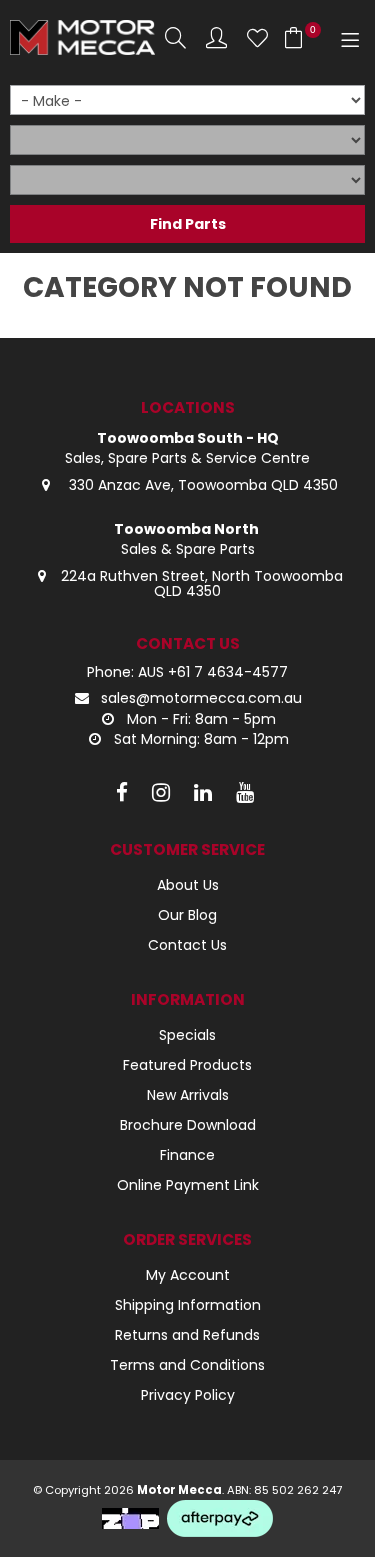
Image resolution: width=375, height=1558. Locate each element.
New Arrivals (188, 1095)
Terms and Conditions (187, 1365)
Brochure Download (188, 1125)
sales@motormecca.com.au (201, 698)
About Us (188, 885)
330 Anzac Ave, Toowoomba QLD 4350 (201, 485)
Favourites (257, 37)
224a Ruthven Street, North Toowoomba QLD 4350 (202, 583)
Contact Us (187, 945)
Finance (187, 1155)
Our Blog (187, 915)
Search (175, 37)
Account (216, 37)
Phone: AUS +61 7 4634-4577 (187, 672)
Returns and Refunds (187, 1335)
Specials (187, 1035)
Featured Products (187, 1065)
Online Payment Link (188, 1185)
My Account (188, 1275)
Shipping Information (188, 1305)
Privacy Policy (188, 1395)
